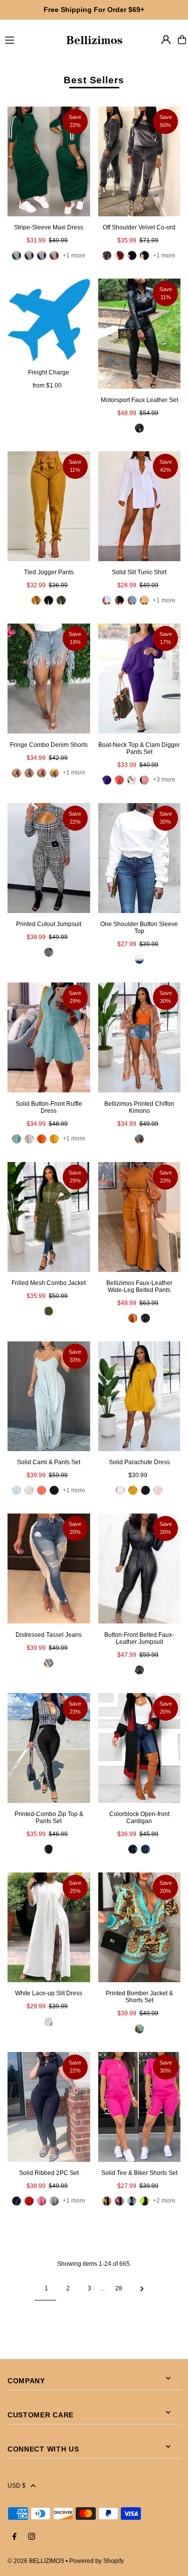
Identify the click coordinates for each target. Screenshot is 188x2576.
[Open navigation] (30, 39)
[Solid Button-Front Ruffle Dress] (49, 1037)
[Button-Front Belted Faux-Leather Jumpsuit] (140, 1568)
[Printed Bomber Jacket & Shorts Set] (140, 1927)
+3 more (164, 780)
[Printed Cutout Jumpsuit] (49, 858)
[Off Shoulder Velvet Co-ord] (140, 161)
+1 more (74, 255)
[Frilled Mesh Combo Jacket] (49, 1217)
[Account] (166, 40)
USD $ (17, 2486)
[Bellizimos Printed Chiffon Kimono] (140, 1037)
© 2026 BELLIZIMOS (36, 2561)
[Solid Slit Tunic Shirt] (140, 506)
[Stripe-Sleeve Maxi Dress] (49, 161)
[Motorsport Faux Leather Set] (140, 334)
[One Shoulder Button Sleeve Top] (140, 858)
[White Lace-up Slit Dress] (49, 1927)
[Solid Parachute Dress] (140, 1396)
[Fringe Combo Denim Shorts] (49, 678)
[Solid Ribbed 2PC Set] (49, 2107)
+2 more (164, 2201)
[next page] (142, 2288)
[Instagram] (32, 2537)
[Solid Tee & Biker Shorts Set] (140, 2107)
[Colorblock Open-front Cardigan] (140, 1748)
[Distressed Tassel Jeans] (49, 1568)
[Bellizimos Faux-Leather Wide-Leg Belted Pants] (140, 1217)
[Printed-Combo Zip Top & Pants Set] (49, 1748)
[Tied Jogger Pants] (49, 506)
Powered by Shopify (97, 2561)
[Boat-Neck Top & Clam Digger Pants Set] (140, 678)
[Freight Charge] (49, 320)
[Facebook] (15, 2537)
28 (119, 2288)
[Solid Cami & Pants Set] (49, 1396)
